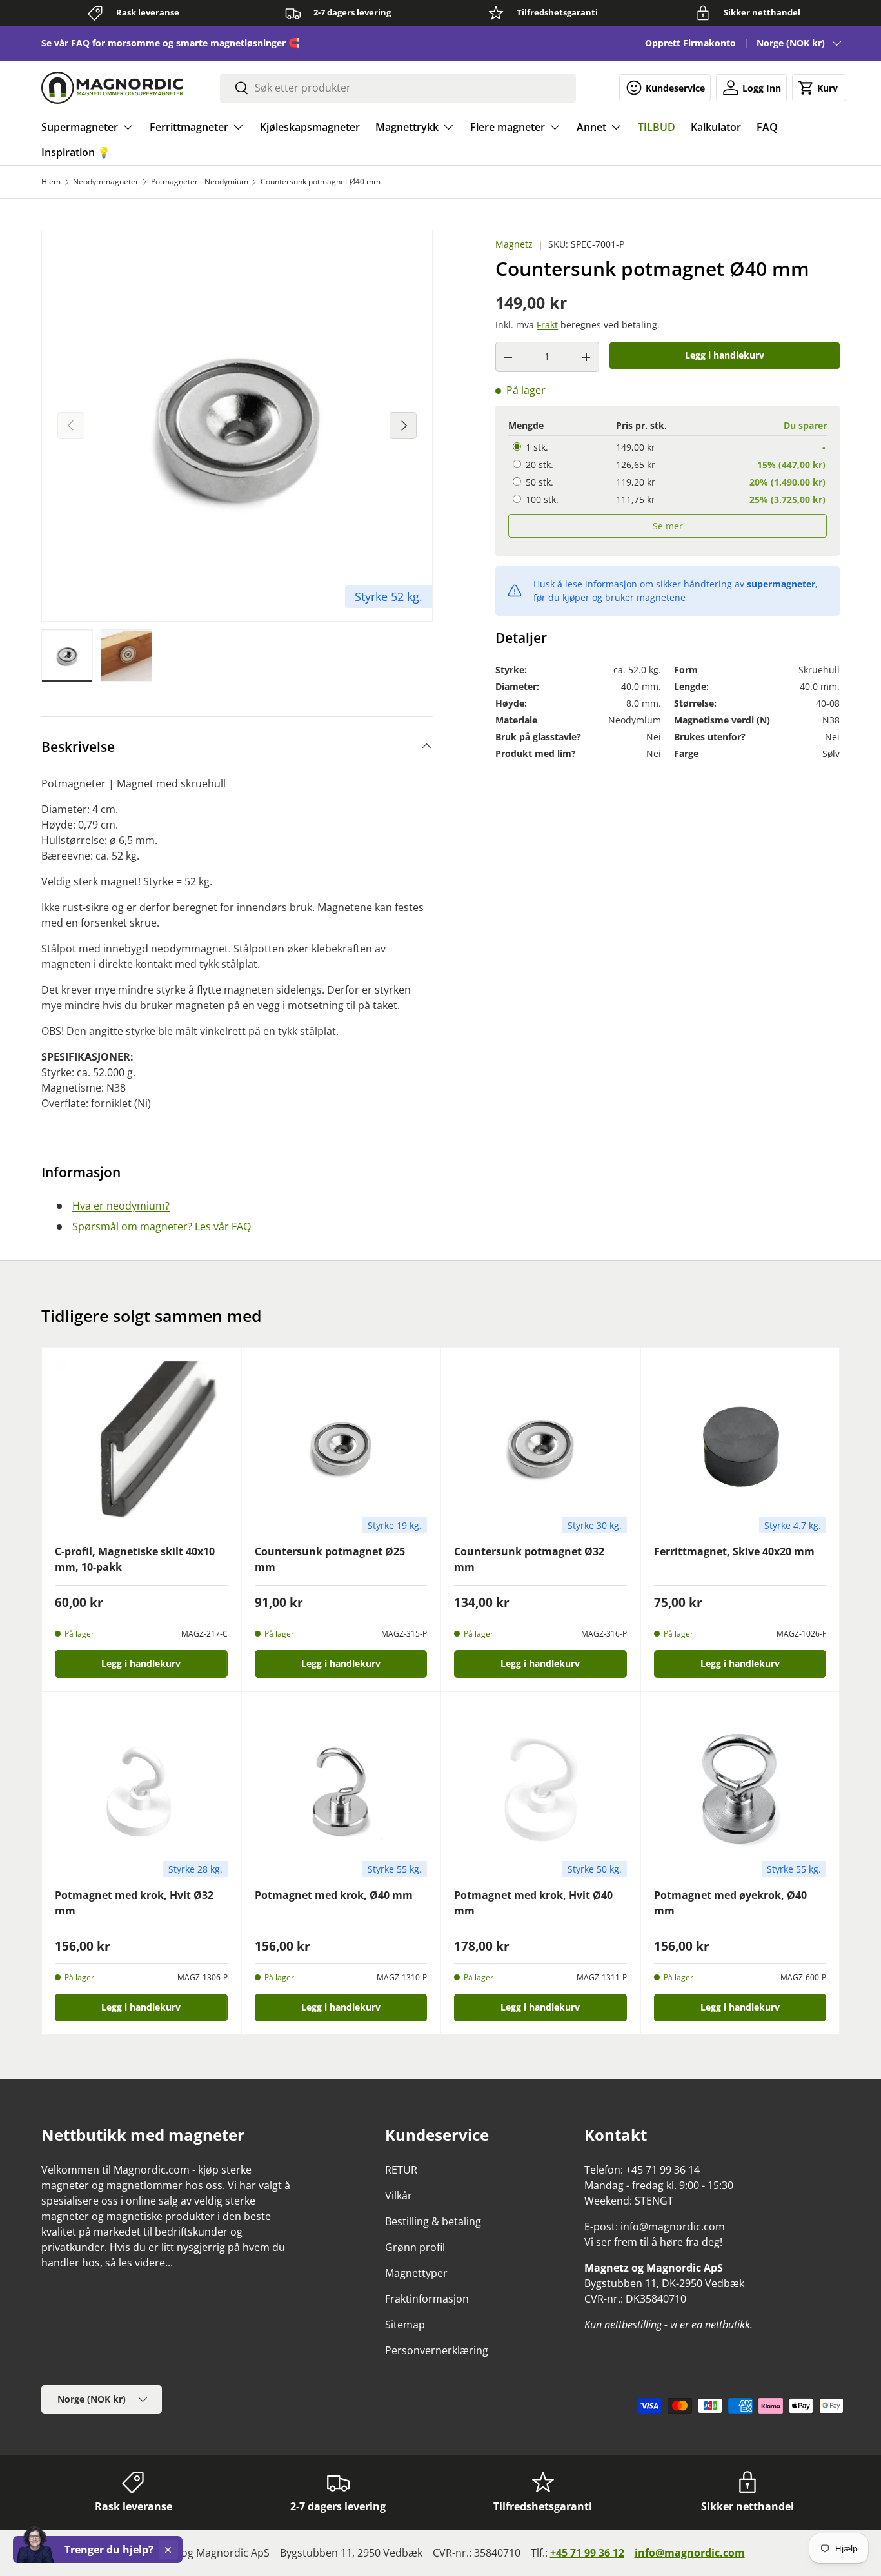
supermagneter (781, 585)
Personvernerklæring (437, 2350)
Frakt (547, 325)
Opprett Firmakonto (690, 43)
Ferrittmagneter (189, 127)
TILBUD (657, 127)
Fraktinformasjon (427, 2299)
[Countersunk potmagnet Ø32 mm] (540, 1447)
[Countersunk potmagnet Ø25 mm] (341, 1447)
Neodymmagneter (106, 182)
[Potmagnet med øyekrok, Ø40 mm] (740, 1791)
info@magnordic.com (690, 2553)
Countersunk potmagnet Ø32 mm (529, 1559)
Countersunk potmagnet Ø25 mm (330, 1559)
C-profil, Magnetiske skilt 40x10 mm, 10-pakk (135, 1559)
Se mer (668, 526)
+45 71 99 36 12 (587, 2553)
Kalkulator (716, 127)
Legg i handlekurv (725, 356)
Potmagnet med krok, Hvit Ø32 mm (134, 1903)
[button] (819, 88)
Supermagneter (80, 127)
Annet (591, 127)
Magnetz (514, 244)
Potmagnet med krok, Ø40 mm (334, 1895)
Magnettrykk (407, 127)
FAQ (767, 127)
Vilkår (399, 2196)
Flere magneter (508, 127)
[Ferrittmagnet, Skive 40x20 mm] (740, 1447)
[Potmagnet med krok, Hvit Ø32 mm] (141, 1791)
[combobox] (398, 88)
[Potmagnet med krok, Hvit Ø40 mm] (540, 1791)
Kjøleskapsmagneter (310, 127)
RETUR (401, 2170)
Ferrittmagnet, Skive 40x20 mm (734, 1551)
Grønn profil (415, 2247)
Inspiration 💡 (76, 152)
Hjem (51, 182)
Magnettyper (416, 2273)
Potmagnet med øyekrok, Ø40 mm (730, 1903)
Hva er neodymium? (121, 1206)
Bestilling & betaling (433, 2221)
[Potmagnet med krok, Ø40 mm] (341, 1791)
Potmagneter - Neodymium (200, 182)
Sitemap (405, 2325)
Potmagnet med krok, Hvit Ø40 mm (533, 1903)
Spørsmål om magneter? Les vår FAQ (162, 1226)
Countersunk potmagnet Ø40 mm (321, 182)
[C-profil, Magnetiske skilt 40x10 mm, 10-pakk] (141, 1447)
